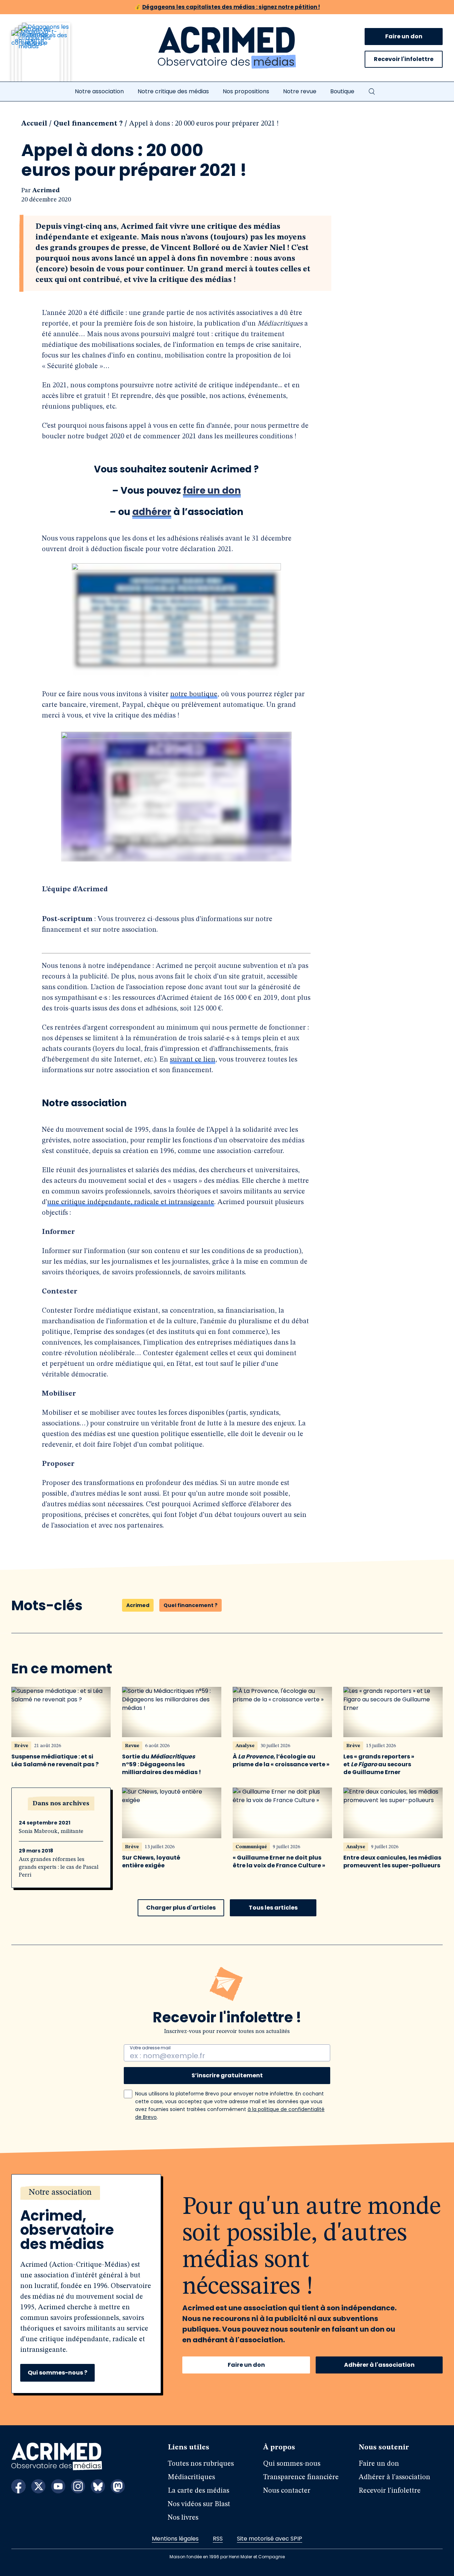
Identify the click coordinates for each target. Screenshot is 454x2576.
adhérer (152, 512)
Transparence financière (301, 2477)
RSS (218, 2539)
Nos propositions (246, 91)
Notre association (99, 91)
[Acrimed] (227, 48)
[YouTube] (58, 2486)
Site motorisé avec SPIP (270, 2539)
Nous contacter (287, 2491)
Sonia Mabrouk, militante (51, 1832)
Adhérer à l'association (379, 2365)
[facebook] (18, 2486)
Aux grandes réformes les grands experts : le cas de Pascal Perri (59, 1867)
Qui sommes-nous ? (57, 2373)
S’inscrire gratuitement (227, 2075)
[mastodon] (118, 2486)
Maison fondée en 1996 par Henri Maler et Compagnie (227, 2557)
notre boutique (194, 694)
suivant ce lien (193, 1060)
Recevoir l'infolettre (404, 59)
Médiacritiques (191, 2477)
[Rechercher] (372, 92)
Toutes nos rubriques (201, 2464)
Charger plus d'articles (181, 1908)
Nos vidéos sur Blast (199, 2504)
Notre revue (300, 91)
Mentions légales (175, 2539)
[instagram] (78, 2486)
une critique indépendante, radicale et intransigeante (131, 1202)
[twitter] (38, 2486)
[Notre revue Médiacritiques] (50, 56)
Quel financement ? (88, 124)
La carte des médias (198, 2491)
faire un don (212, 491)
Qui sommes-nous (292, 2464)
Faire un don (404, 36)
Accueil (34, 124)
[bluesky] (98, 2486)
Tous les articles (273, 1908)
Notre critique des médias (173, 91)
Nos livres (183, 2518)
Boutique (342, 91)
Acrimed (46, 190)
